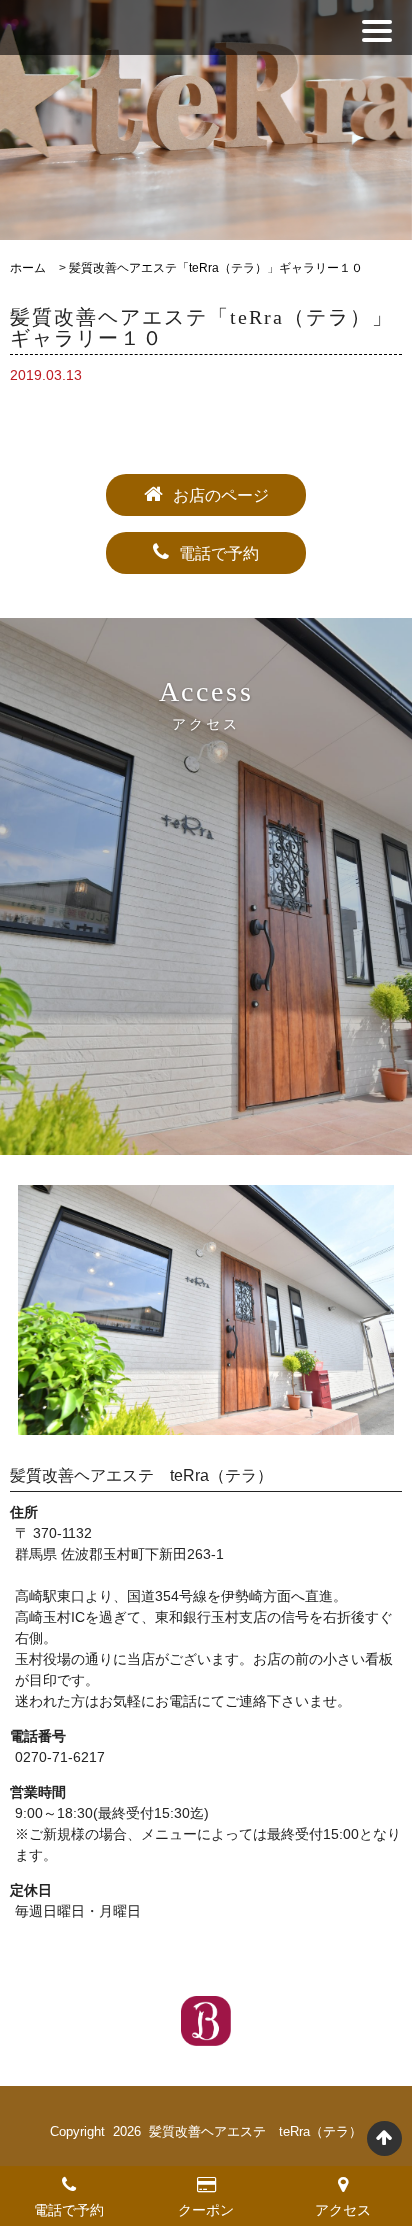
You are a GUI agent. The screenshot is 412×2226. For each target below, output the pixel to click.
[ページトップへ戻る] (384, 2138)
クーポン (206, 2210)
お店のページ (221, 495)
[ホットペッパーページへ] (206, 2021)
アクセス (343, 2210)
